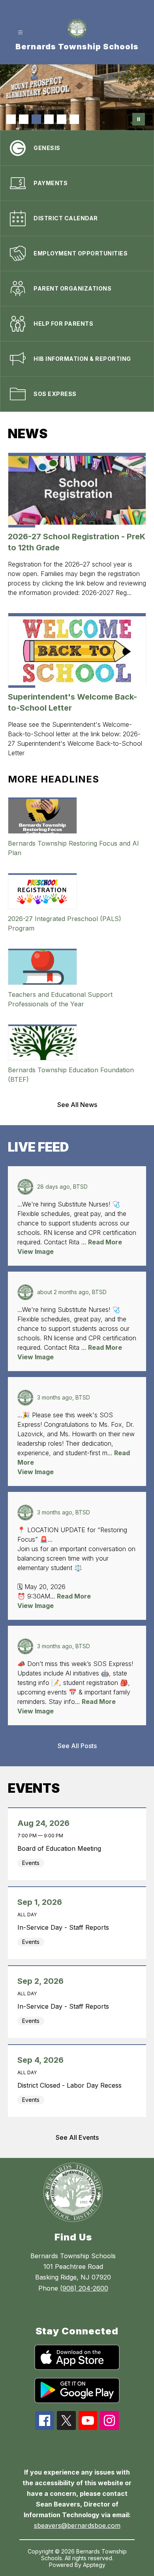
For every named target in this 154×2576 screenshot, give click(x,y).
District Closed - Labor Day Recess (71, 2085)
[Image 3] (36, 119)
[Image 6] (74, 119)
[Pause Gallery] (139, 119)
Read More (105, 1242)
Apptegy (94, 2565)
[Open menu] (20, 33)
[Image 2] (24, 119)
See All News (77, 1105)
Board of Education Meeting (61, 1848)
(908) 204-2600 (84, 2288)
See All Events (77, 2137)
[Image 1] (11, 119)
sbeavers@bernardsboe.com (77, 2525)
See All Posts (77, 1746)
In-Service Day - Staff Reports (65, 1927)
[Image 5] (62, 119)
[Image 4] (49, 119)
